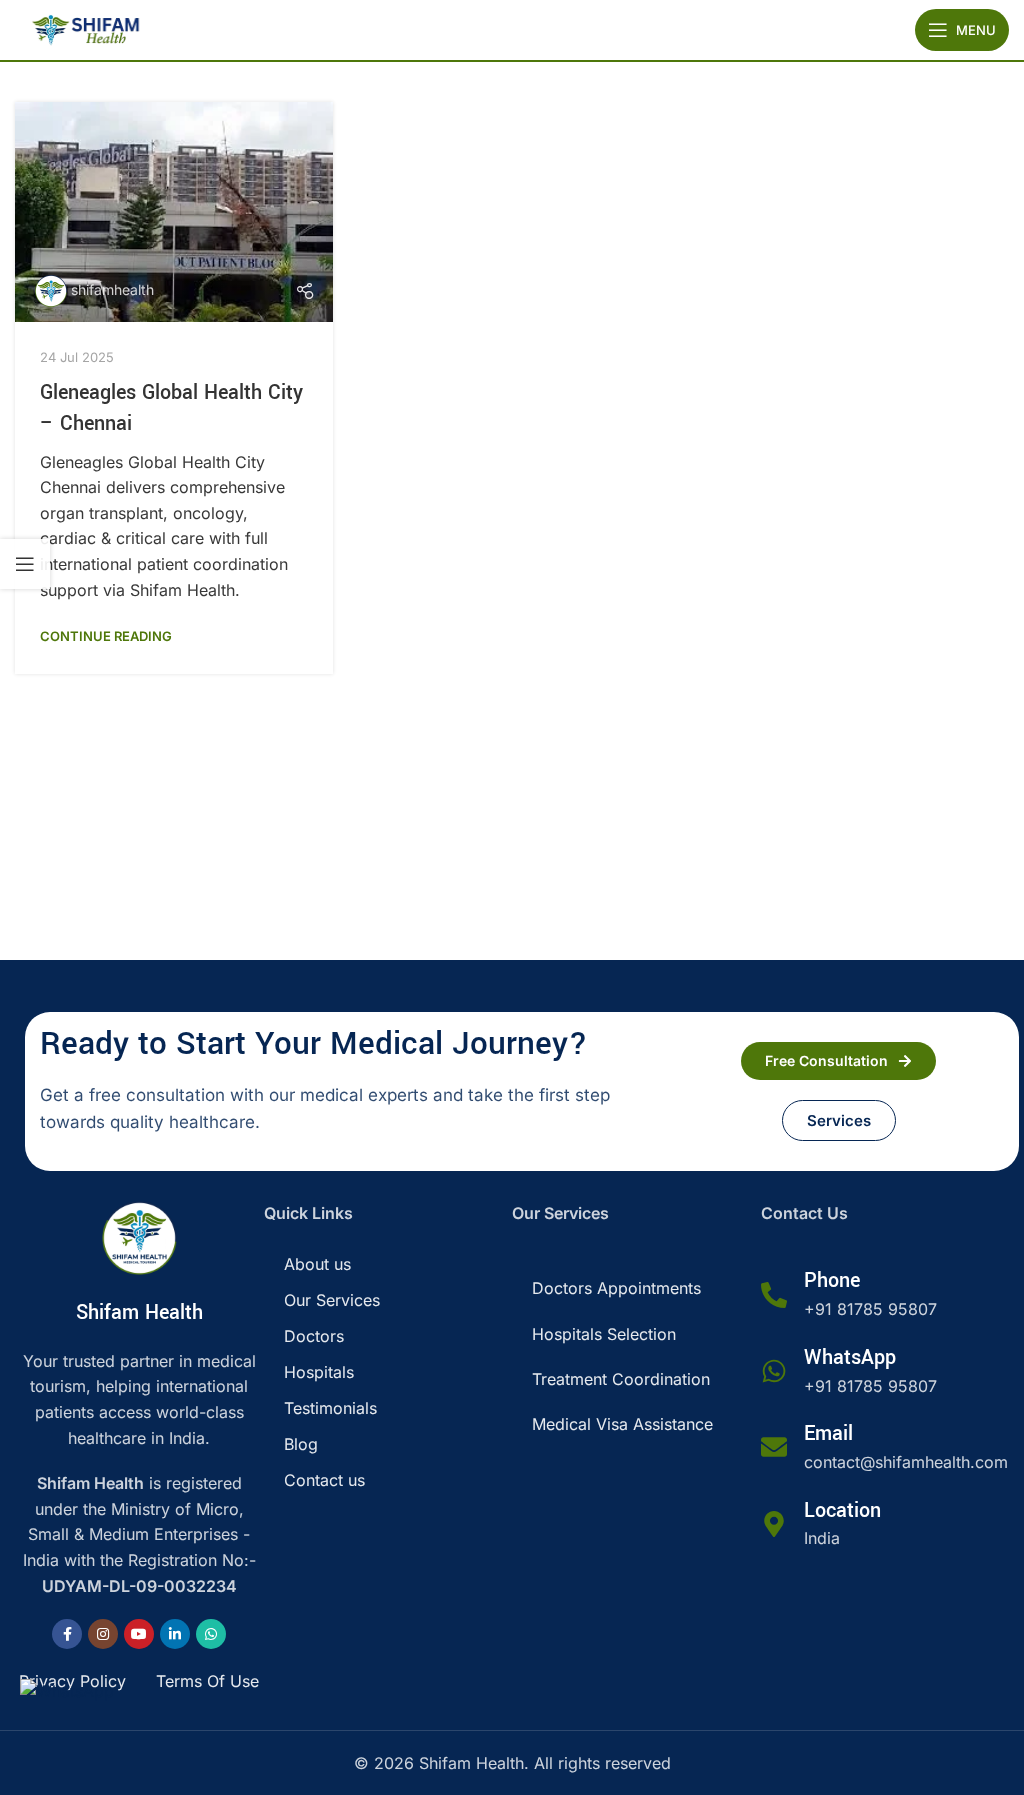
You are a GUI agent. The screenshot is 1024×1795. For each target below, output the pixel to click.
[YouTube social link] (139, 1634)
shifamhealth (112, 289)
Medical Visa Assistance (622, 1424)
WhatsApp (850, 1357)
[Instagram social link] (103, 1634)
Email (828, 1433)
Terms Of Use (207, 1681)
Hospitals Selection (604, 1334)
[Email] (774, 1447)
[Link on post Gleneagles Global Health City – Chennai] (174, 212)
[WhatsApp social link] (211, 1634)
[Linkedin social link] (175, 1634)
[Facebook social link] (67, 1634)
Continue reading (106, 636)
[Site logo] (84, 28)
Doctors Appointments (616, 1288)
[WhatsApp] (774, 1371)
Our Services (332, 1300)
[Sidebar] (25, 564)
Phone (832, 1280)
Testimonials (330, 1408)
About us (317, 1264)
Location (842, 1510)
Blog (301, 1444)
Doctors (314, 1336)
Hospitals (319, 1372)
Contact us (324, 1480)
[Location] (774, 1524)
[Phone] (774, 1295)
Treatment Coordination (621, 1379)
